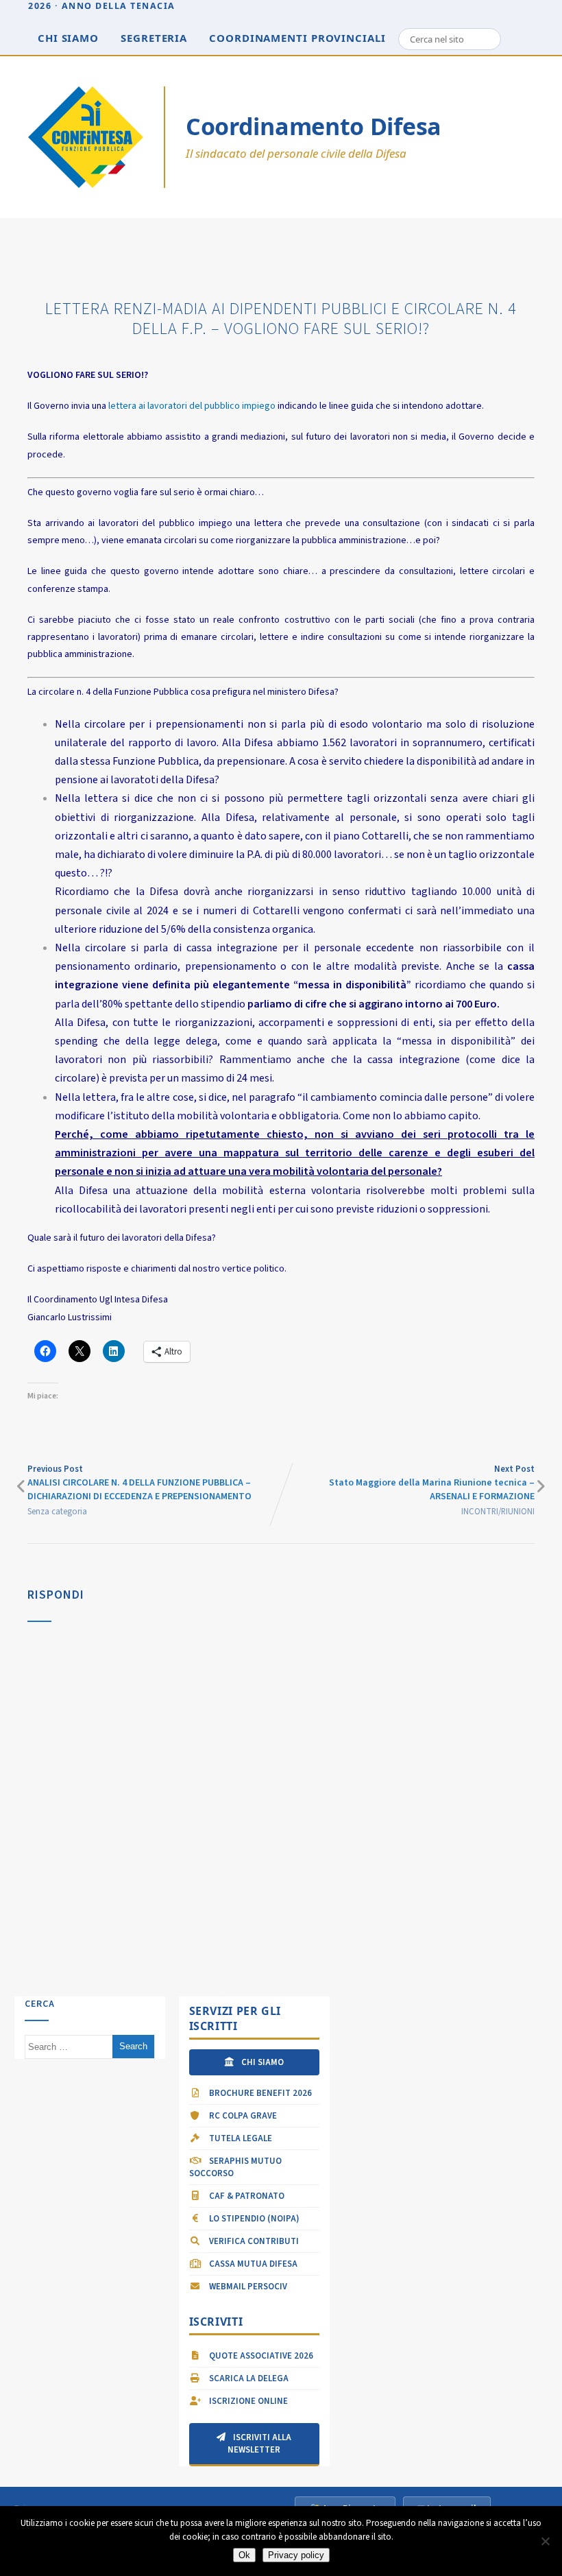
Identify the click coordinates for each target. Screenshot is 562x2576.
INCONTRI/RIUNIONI (498, 1512)
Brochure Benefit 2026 (259, 2093)
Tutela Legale (240, 2138)
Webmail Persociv (247, 2287)
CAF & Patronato (246, 2196)
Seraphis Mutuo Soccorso (235, 2167)
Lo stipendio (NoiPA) (253, 2219)
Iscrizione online (247, 2401)
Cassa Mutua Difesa (252, 2264)
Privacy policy (296, 2555)
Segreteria (154, 38)
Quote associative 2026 (260, 2356)
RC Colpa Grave (242, 2116)
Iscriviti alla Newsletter (259, 2444)
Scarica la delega (248, 2378)
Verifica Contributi (253, 2241)
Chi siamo (68, 38)
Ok (244, 2555)
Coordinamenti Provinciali (297, 38)
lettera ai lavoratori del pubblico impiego (193, 406)
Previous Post (139, 1483)
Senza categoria (57, 1512)
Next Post (432, 1483)
